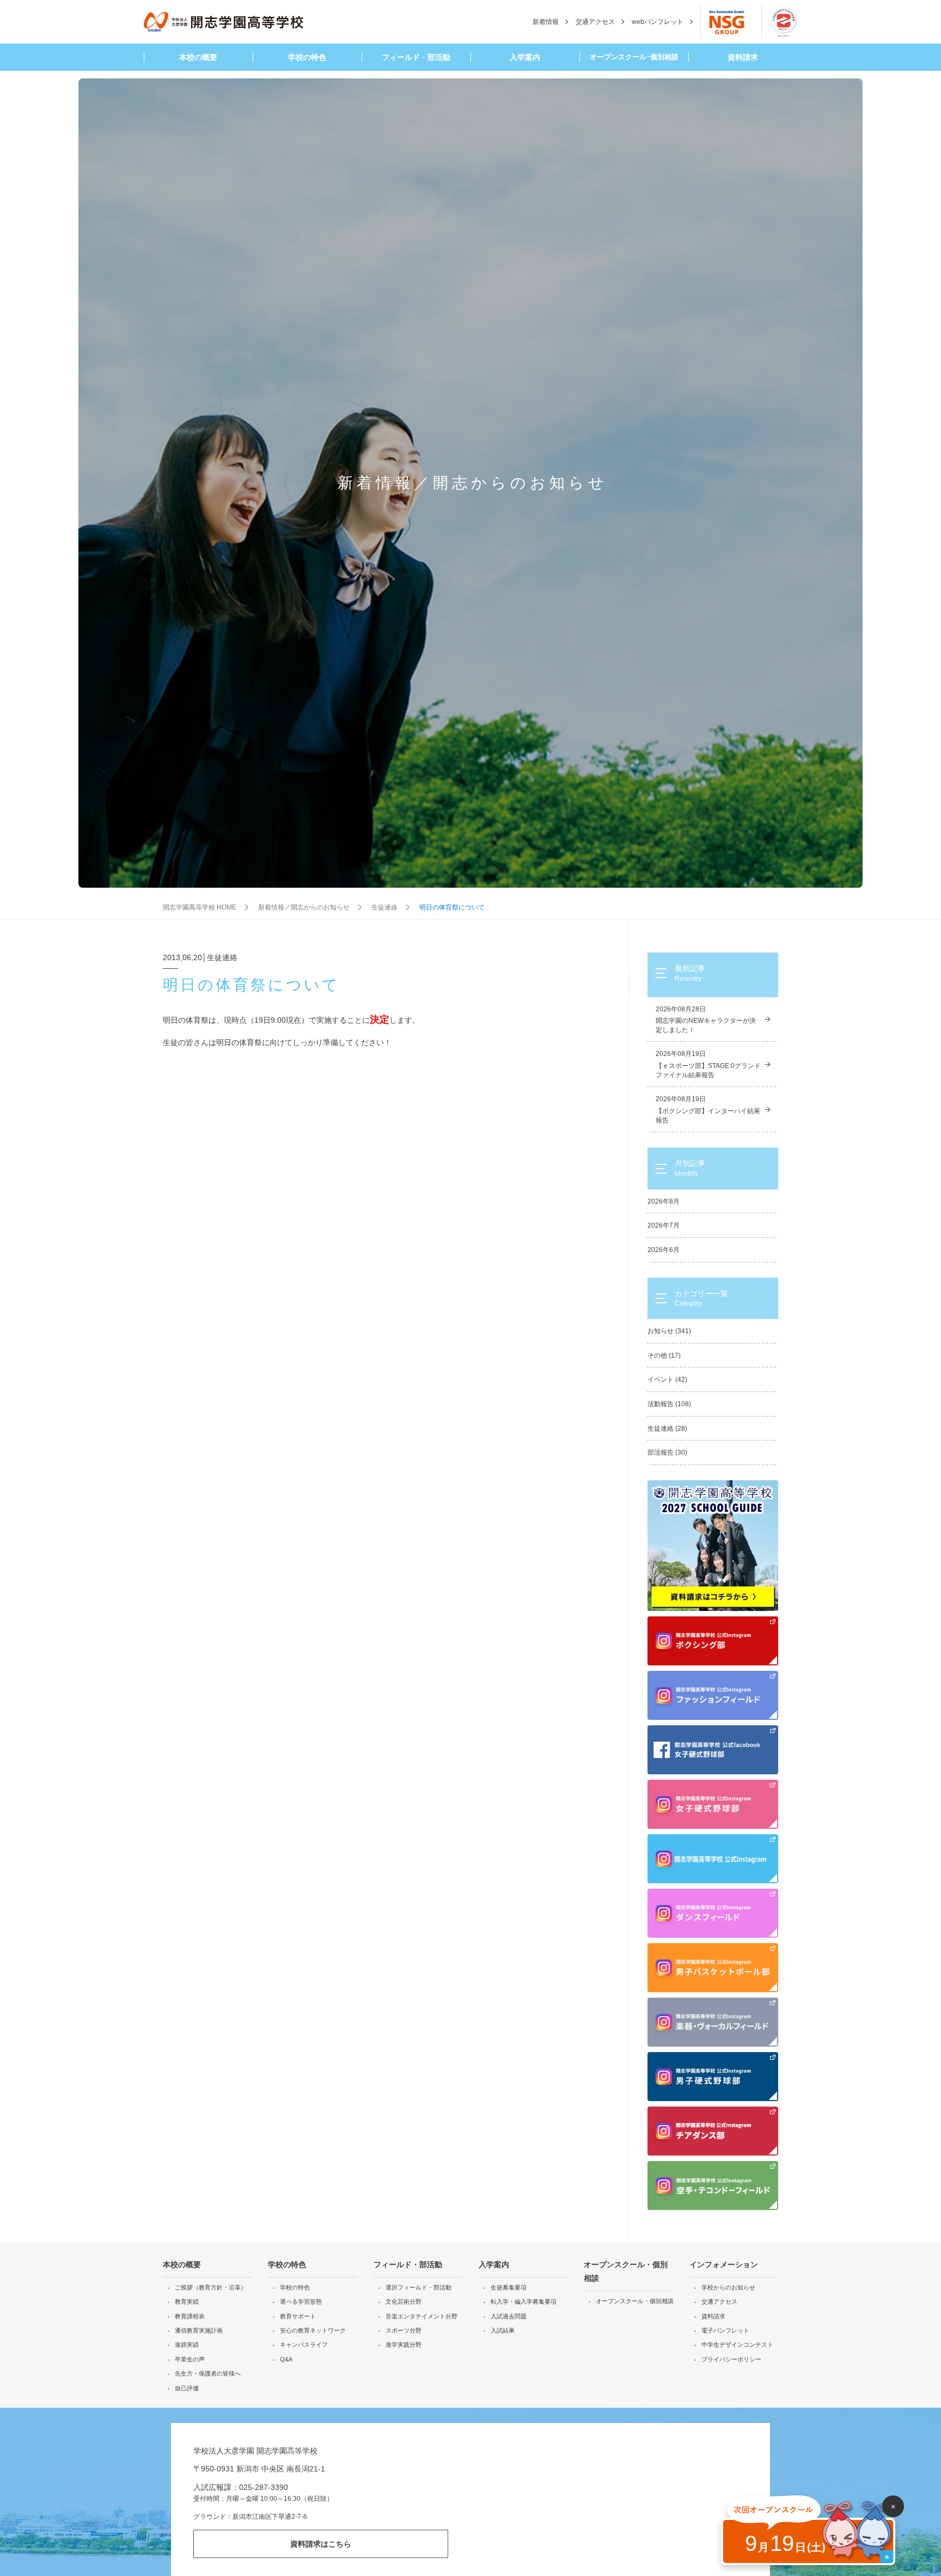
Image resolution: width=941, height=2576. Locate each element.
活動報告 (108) (669, 1404)
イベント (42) (667, 1379)
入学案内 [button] (525, 57)
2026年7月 (664, 1225)
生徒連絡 (384, 907)
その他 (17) (664, 1356)
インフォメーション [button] (724, 2264)
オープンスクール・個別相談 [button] (626, 2271)
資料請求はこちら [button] (321, 2544)
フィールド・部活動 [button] (416, 57)
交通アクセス (595, 22)
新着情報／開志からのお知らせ (304, 907)
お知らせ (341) (669, 1331)
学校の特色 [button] (307, 57)
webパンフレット (658, 22)
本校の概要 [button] (198, 57)
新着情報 (546, 22)
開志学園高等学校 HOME (200, 907)
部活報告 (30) (667, 1452)
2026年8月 (664, 1201)
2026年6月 (664, 1250)
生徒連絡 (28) (667, 1429)
